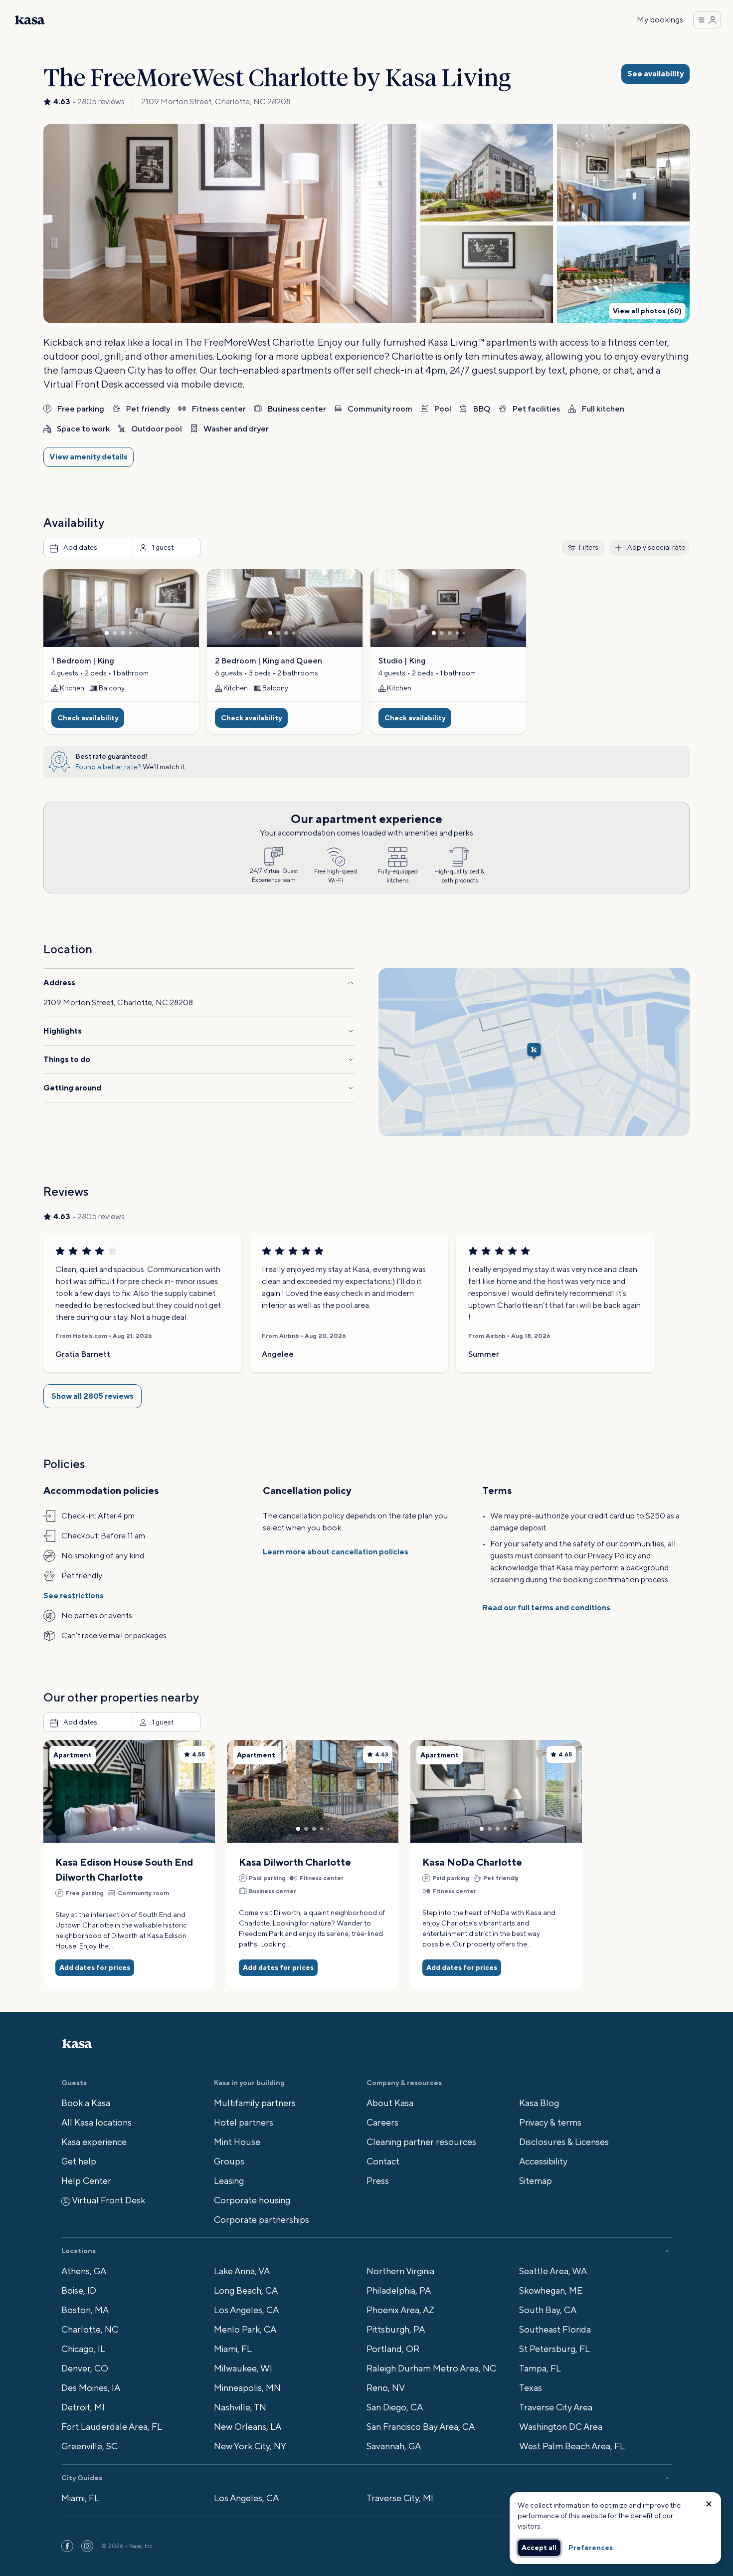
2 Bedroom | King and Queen (269, 661)
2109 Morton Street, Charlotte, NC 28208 (216, 102)
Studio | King (402, 661)
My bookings (660, 20)
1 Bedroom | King (83, 661)
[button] (230, 223)
